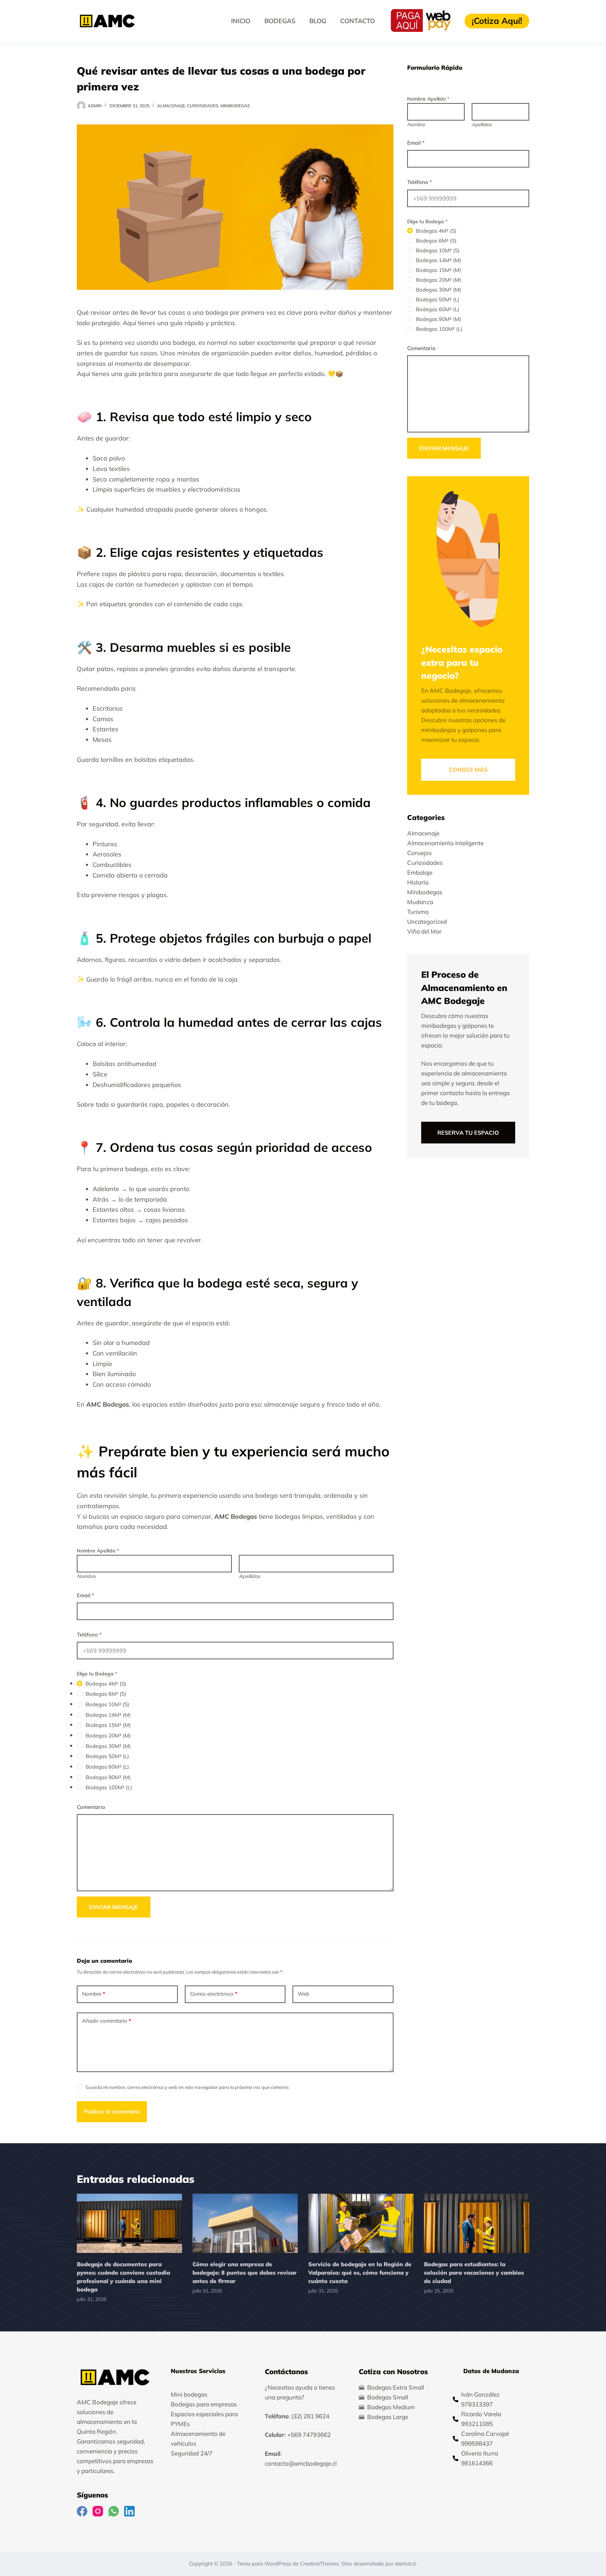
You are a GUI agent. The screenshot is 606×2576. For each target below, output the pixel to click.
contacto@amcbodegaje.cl (301, 2463)
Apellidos (250, 1576)
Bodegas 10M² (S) (107, 1704)
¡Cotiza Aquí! (497, 21)
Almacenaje (171, 106)
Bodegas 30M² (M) (108, 1746)
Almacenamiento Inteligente (445, 843)
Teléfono (89, 1635)
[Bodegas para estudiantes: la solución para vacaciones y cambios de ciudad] (477, 2223)
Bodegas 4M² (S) (106, 1684)
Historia (418, 882)
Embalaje (420, 872)
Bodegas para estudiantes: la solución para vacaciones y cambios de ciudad (474, 2273)
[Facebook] (82, 2512)
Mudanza (420, 902)
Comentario (91, 1807)
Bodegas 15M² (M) (108, 1725)
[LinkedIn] (129, 2512)
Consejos (419, 853)
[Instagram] (98, 2512)
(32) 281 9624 (310, 2416)
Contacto (358, 21)
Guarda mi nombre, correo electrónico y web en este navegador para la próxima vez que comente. (188, 2087)
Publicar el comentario (112, 2112)
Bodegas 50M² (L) (107, 1756)
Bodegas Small (388, 2397)
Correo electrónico (214, 1994)
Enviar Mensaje (114, 1907)
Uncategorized (427, 921)
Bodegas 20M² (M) (108, 1735)
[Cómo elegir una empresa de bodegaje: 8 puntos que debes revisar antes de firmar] (245, 2223)
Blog (318, 21)
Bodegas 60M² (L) (107, 1767)
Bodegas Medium (391, 2407)
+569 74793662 (309, 2435)
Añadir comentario (107, 2021)
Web (304, 1994)
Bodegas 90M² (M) (108, 1777)
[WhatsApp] (114, 2512)
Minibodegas (235, 106)
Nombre (86, 1576)
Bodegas (280, 21)
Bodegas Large (388, 2417)
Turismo (418, 912)
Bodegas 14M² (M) (108, 1715)
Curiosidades (203, 106)
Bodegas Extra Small (396, 2387)
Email (86, 1595)
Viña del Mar (424, 931)
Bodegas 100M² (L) (109, 1787)
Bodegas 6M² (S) (106, 1694)
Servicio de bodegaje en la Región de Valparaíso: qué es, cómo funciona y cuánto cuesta (360, 2273)
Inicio (241, 21)
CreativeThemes (319, 2564)
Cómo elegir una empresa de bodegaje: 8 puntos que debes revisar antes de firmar (245, 2273)
